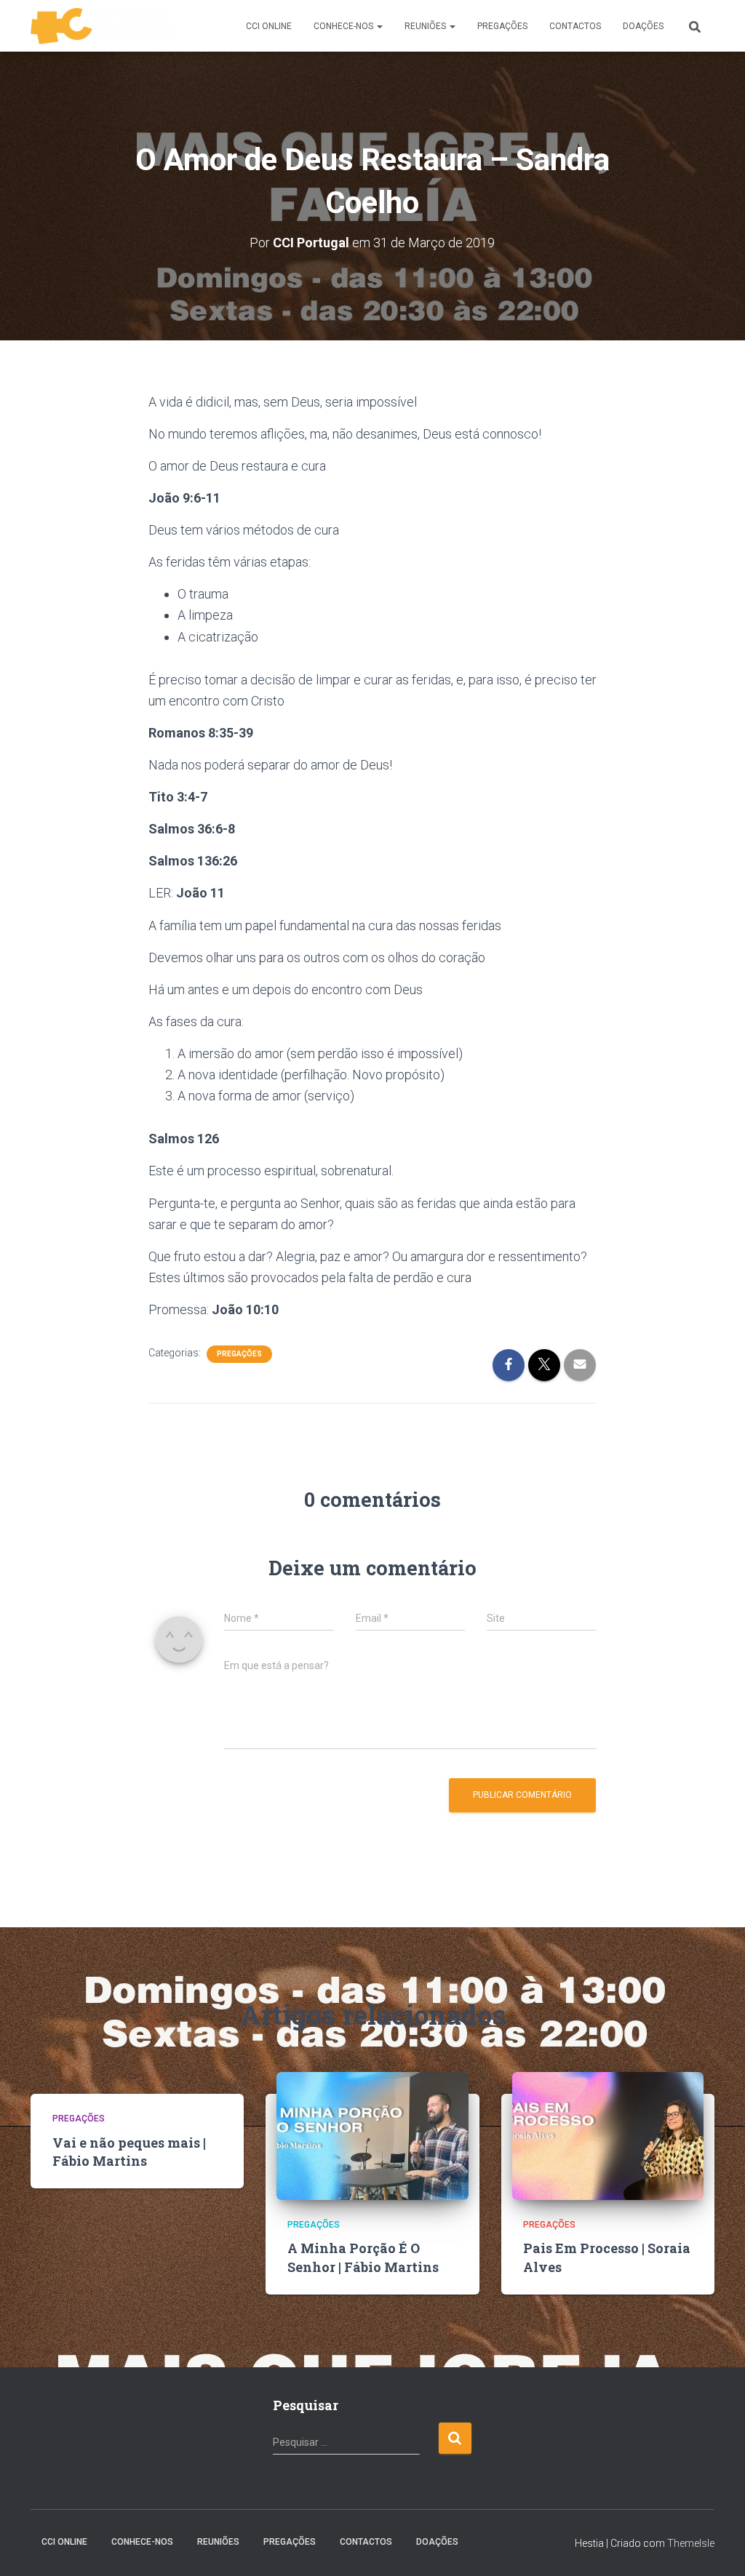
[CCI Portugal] (102, 26)
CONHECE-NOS (344, 26)
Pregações (239, 1354)
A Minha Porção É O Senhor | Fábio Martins (363, 2257)
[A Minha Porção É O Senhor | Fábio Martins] (372, 2135)
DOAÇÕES (643, 26)
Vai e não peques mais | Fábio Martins (129, 2152)
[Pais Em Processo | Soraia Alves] (608, 2135)
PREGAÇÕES (502, 26)
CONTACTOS (575, 26)
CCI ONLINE (269, 26)
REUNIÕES (426, 26)
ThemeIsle (691, 2543)
